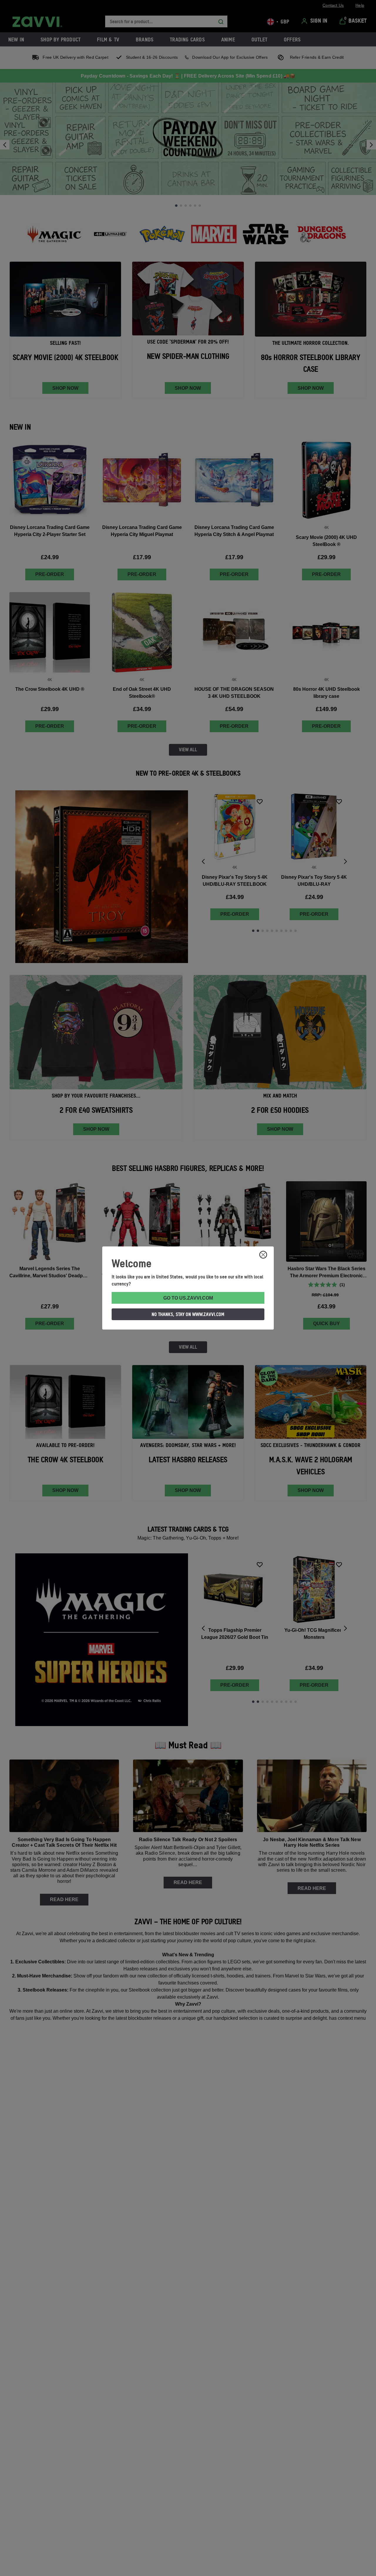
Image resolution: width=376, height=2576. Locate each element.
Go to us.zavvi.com (188, 1298)
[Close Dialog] (263, 1255)
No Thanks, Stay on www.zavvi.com (188, 1314)
